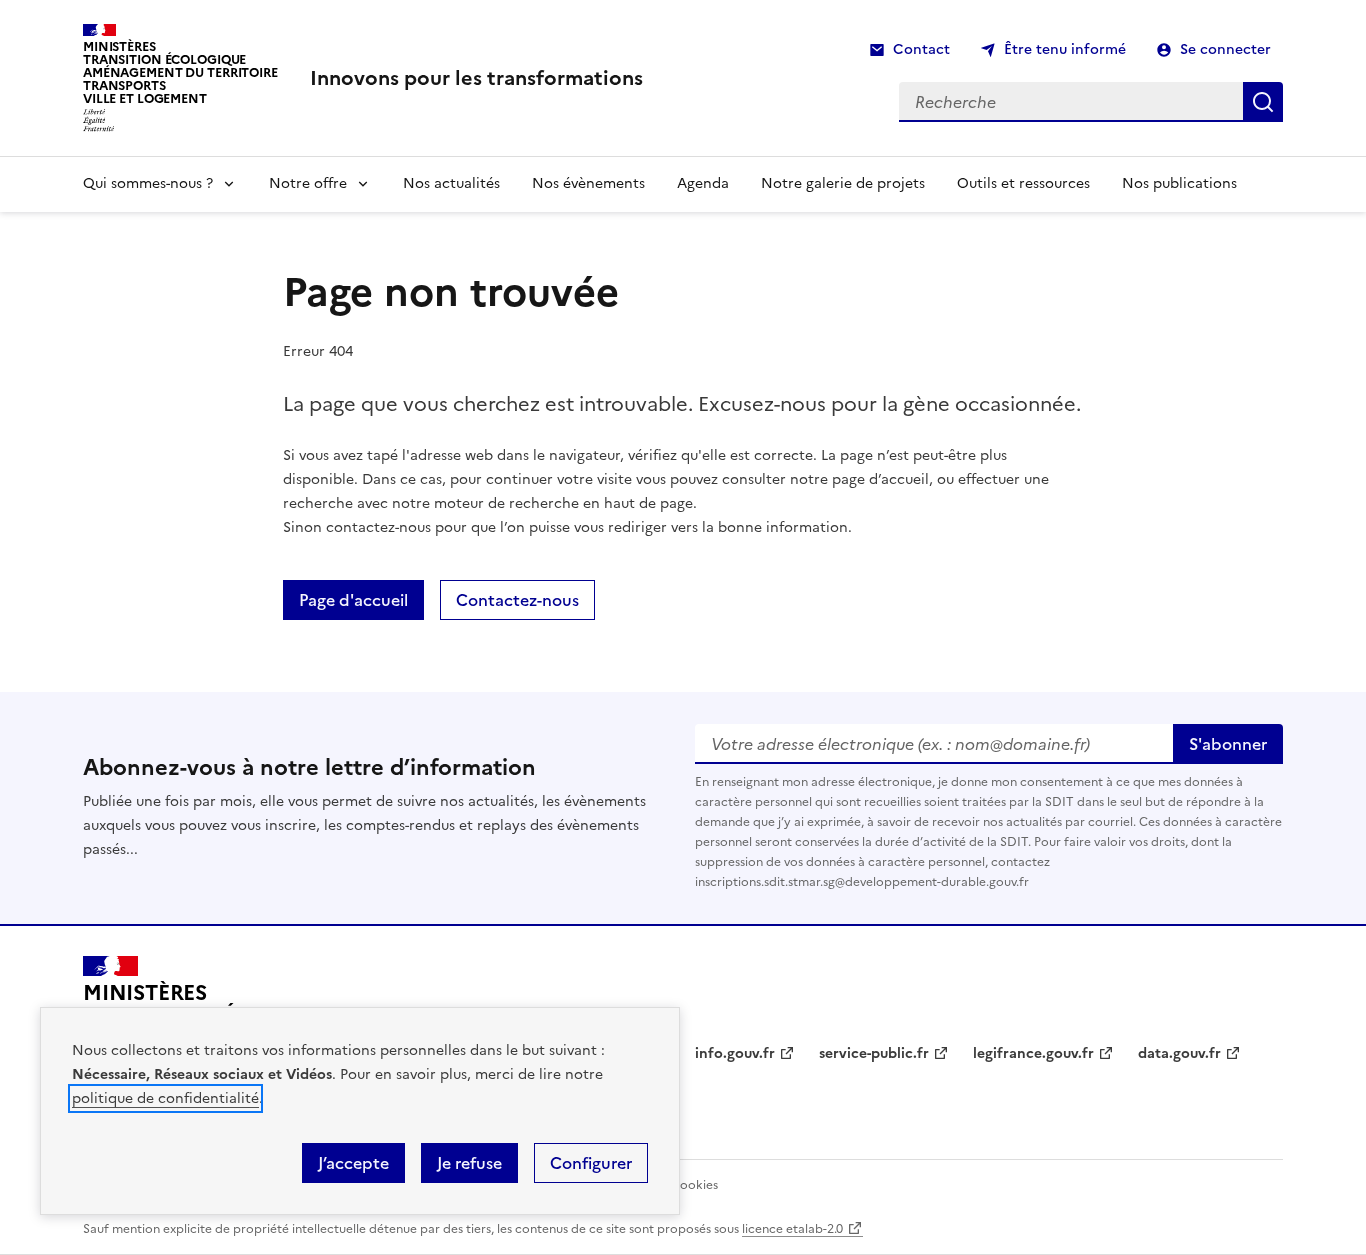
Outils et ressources (1023, 183)
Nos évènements (588, 183)
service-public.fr (874, 1053)
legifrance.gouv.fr (1033, 1053)
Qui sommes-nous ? (148, 183)
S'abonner (1228, 744)
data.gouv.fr (1179, 1053)
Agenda (703, 183)
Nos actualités (451, 183)
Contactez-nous (517, 600)
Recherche (1263, 102)
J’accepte (353, 1163)
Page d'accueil (353, 600)
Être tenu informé (1065, 49)
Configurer (591, 1163)
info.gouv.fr (735, 1053)
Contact (921, 49)
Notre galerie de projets (843, 183)
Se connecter (1225, 49)
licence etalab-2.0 (792, 1229)
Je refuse (469, 1163)
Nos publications (1179, 183)
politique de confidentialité (165, 1098)
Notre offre (308, 183)
